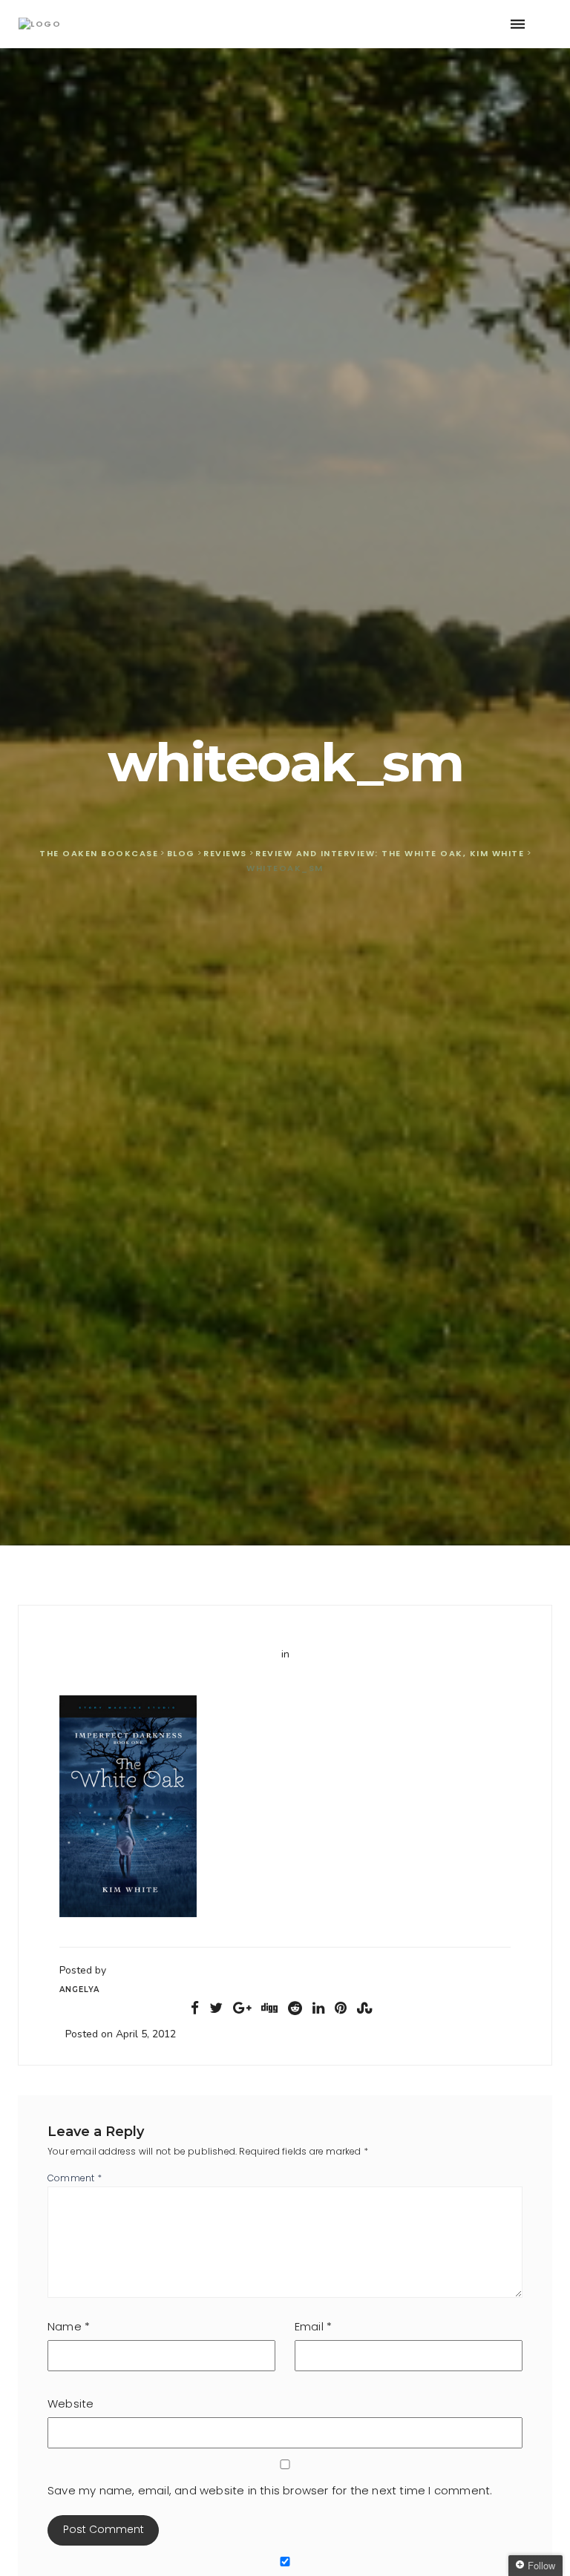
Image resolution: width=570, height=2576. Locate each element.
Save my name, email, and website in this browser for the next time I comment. (270, 2490)
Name (69, 2326)
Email (313, 2326)
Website (71, 2403)
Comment (75, 2178)
